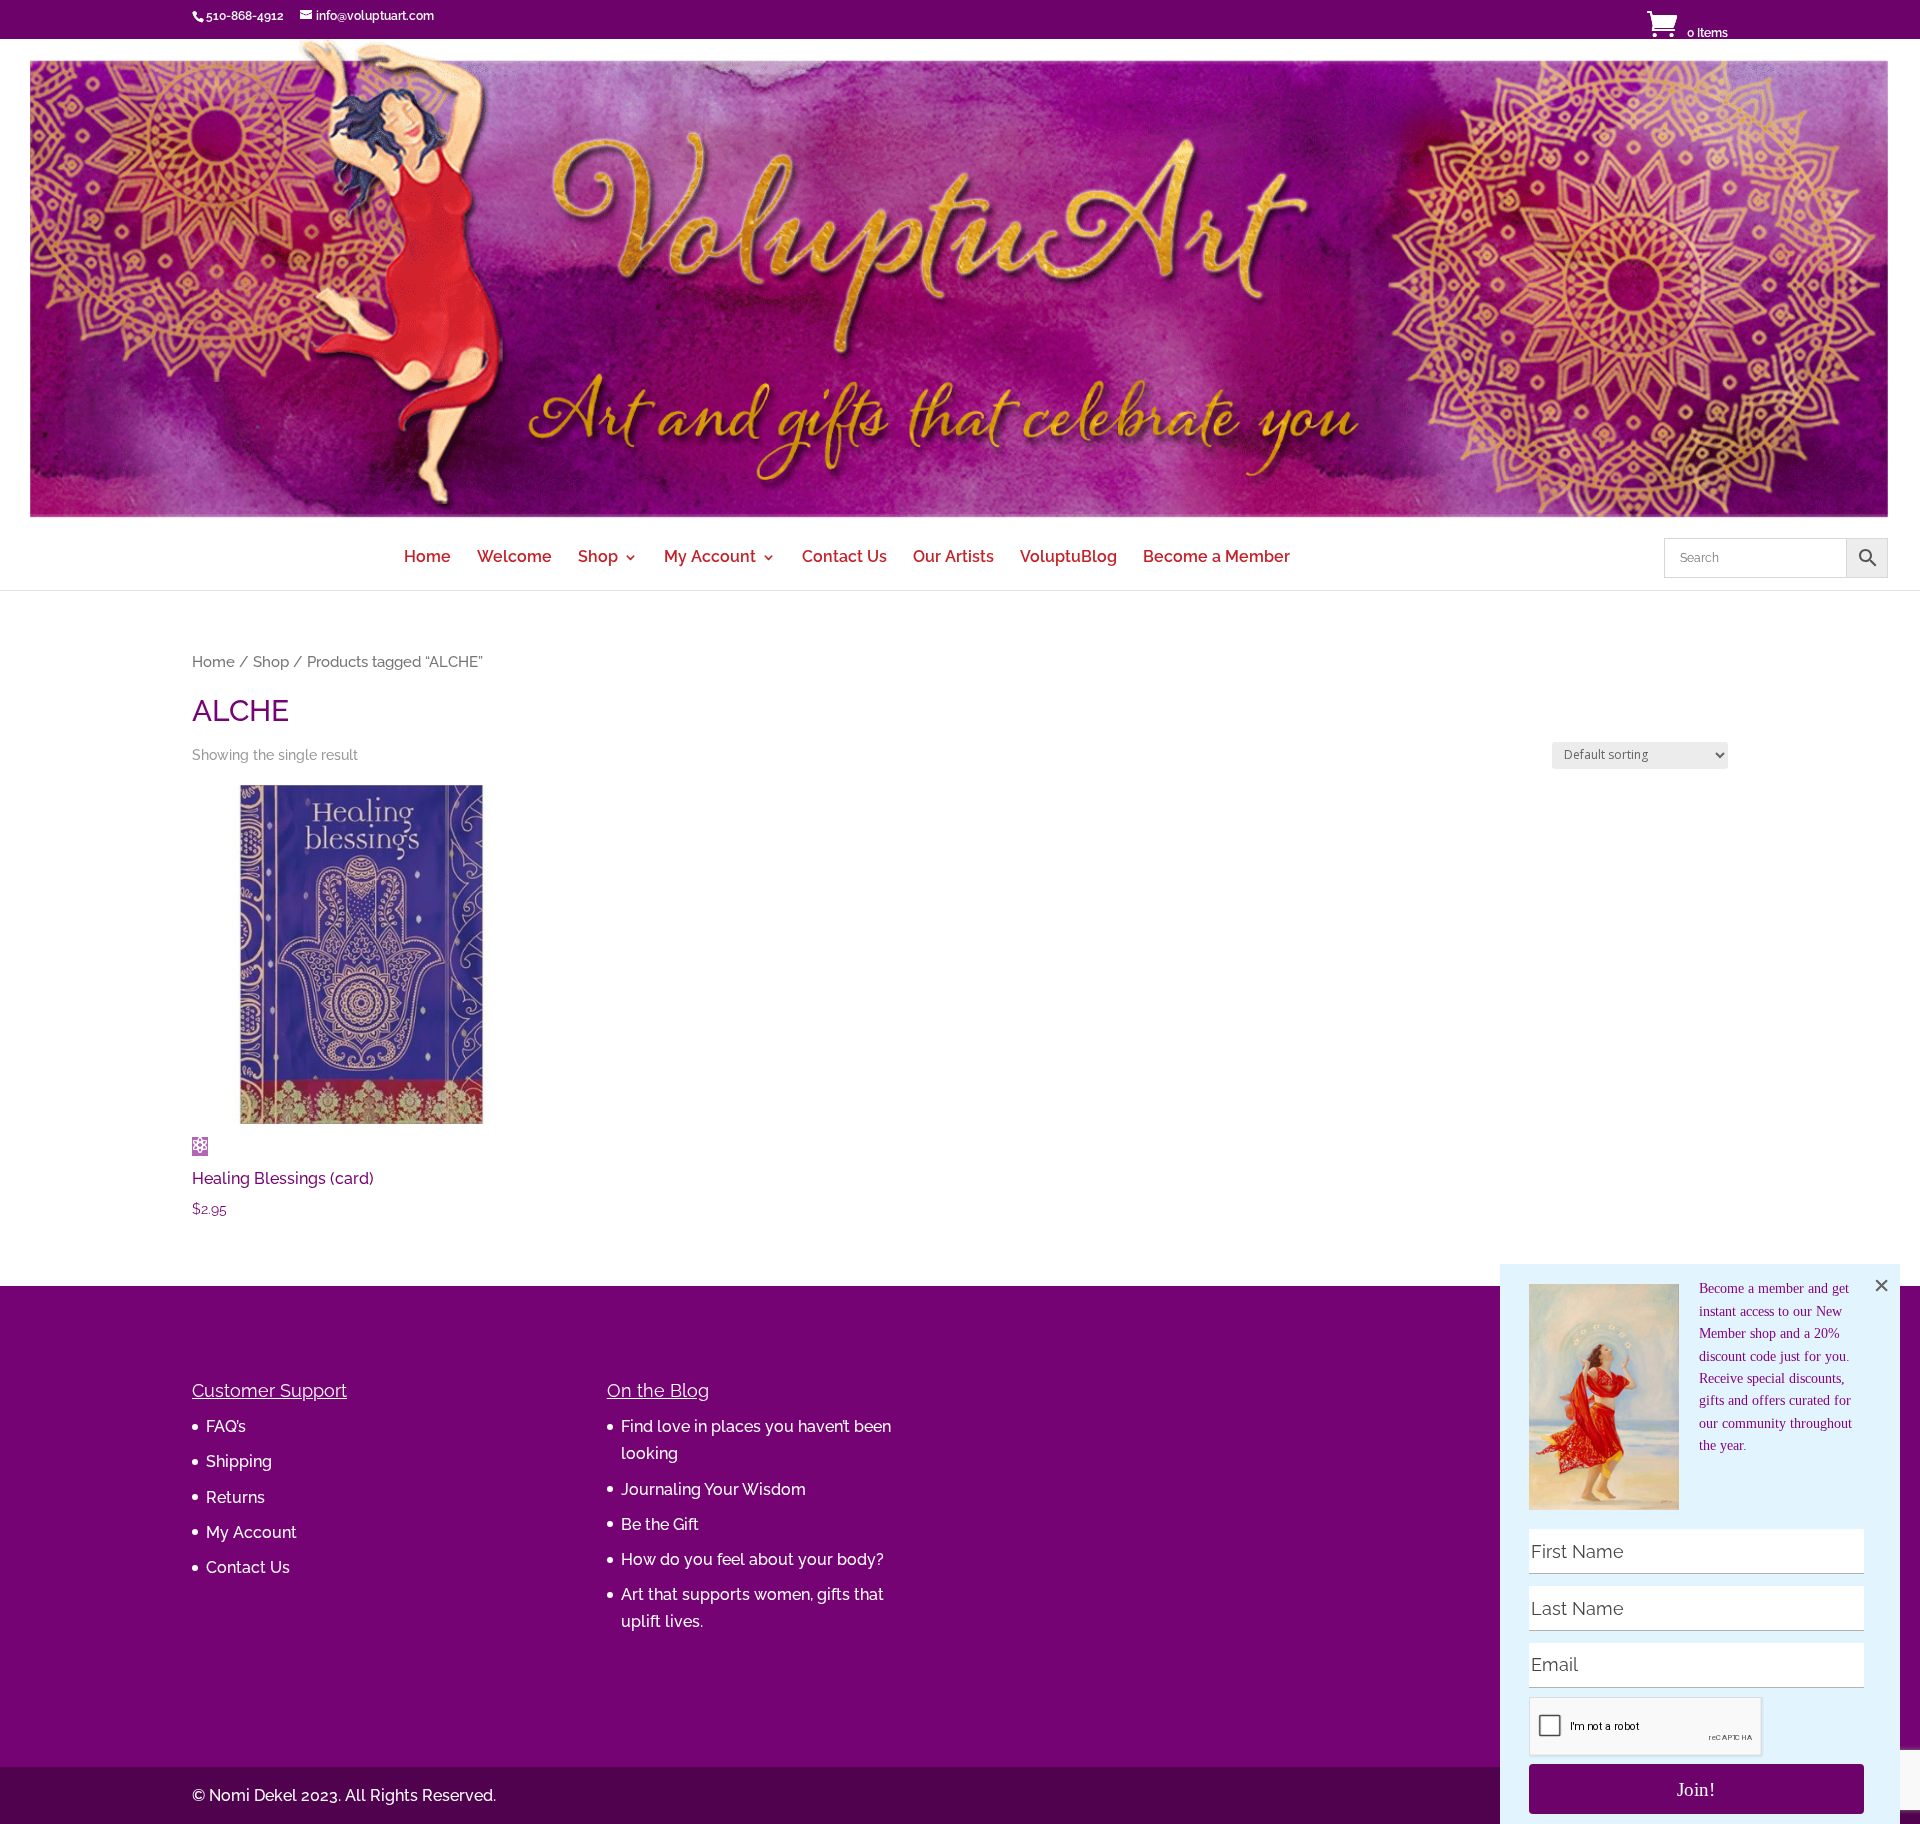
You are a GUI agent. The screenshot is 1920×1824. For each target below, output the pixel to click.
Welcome (514, 558)
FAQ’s (226, 1426)
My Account (710, 558)
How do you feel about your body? (752, 1559)
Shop (598, 558)
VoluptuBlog (1068, 558)
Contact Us (844, 558)
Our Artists (953, 558)
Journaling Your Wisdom (713, 1489)
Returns (235, 1497)
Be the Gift (660, 1524)
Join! (1696, 1789)
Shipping (239, 1461)
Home (427, 558)
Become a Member (1216, 558)
